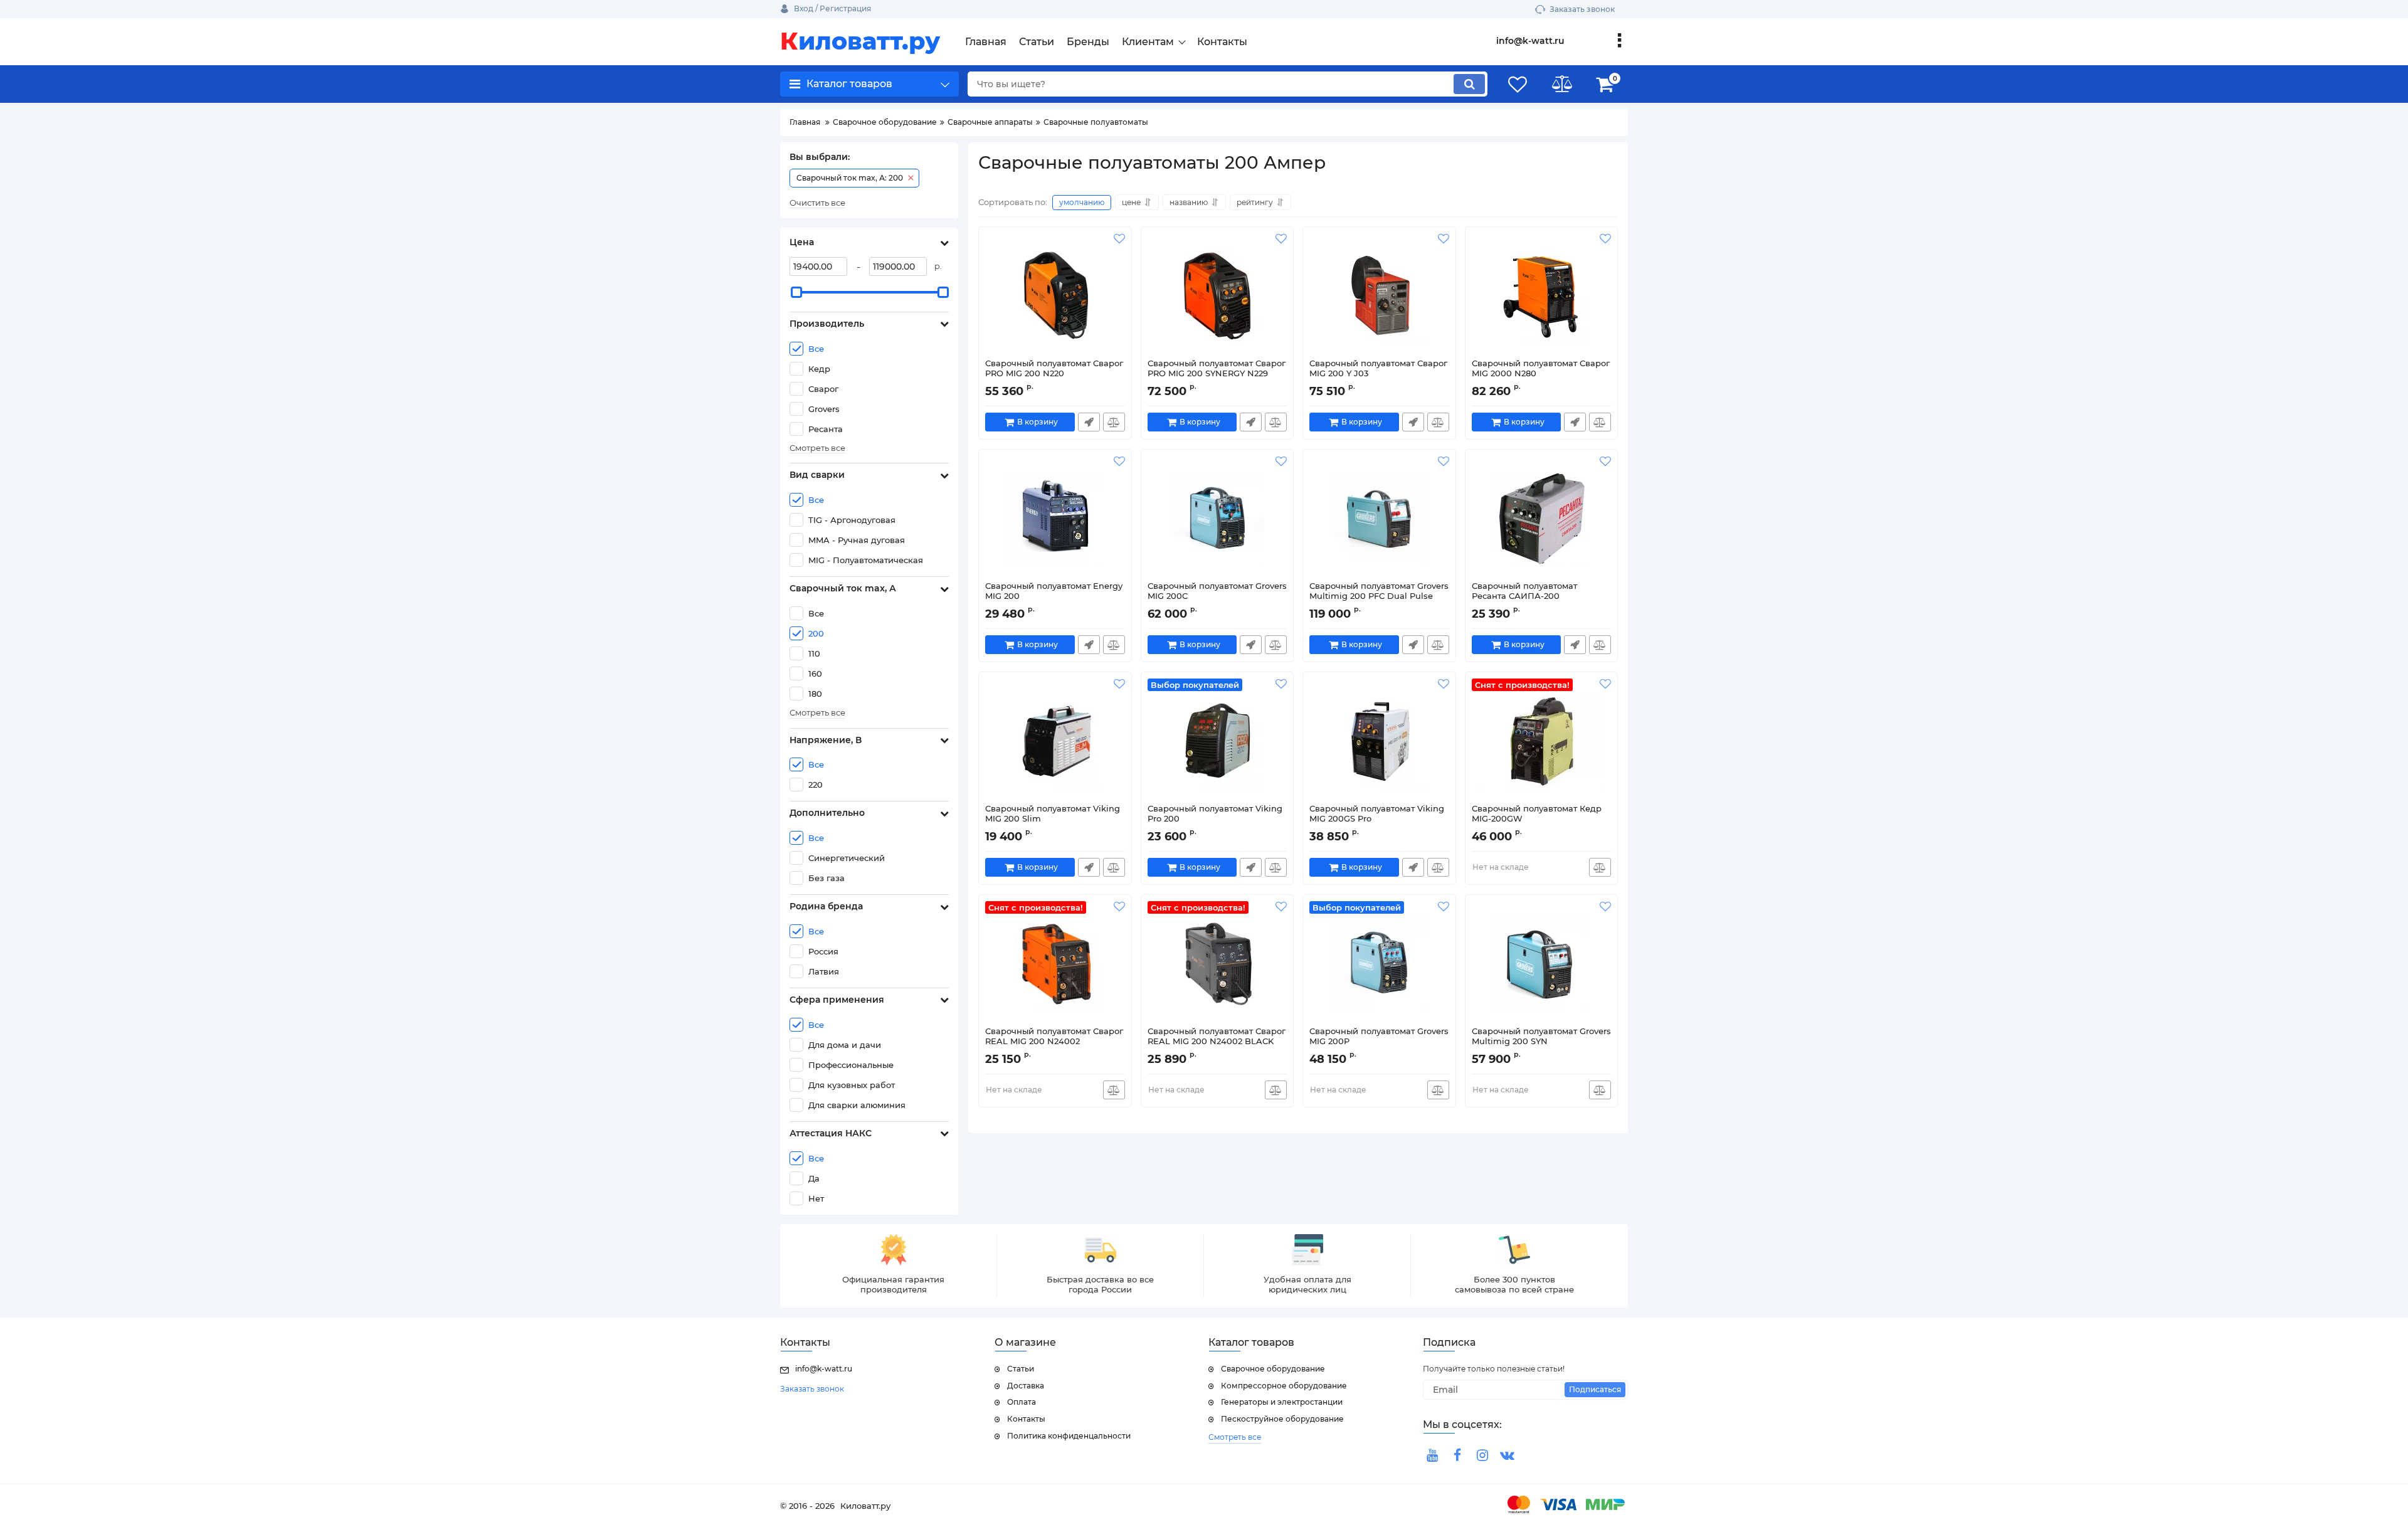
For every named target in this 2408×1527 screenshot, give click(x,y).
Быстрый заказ (1089, 422)
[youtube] (1432, 1456)
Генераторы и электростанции (1282, 1402)
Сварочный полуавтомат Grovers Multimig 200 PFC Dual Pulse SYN (1379, 596)
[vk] (1508, 1456)
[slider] (796, 292)
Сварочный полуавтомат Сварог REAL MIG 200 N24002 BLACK (1217, 1036)
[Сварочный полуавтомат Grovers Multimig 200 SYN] (1542, 964)
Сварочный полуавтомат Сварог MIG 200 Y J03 (1378, 368)
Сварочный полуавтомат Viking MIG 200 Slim (1053, 814)
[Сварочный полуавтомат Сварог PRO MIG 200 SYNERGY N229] (1217, 296)
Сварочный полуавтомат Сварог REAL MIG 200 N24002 (1054, 1036)
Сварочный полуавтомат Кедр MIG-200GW (1537, 814)
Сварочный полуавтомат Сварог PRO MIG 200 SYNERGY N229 (1217, 368)
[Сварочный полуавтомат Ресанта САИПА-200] (1542, 519)
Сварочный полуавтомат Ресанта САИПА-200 (1524, 591)
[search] (1469, 84)
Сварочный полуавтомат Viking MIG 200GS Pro (1377, 814)
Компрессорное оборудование (1284, 1386)
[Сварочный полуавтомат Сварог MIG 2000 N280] (1542, 296)
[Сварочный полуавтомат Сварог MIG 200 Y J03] (1379, 296)
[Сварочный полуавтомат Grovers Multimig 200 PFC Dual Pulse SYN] (1379, 519)
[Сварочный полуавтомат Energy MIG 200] (1055, 519)
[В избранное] (1119, 239)
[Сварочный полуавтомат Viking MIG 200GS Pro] (1379, 741)
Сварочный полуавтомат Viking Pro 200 (1215, 814)
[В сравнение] (1114, 422)
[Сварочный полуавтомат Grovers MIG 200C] (1217, 519)
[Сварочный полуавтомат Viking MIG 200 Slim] (1055, 741)
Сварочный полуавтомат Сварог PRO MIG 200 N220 (1054, 368)
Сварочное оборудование (1273, 1369)
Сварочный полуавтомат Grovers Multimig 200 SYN (1541, 1036)
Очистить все (817, 203)
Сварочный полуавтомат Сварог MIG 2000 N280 (1541, 368)
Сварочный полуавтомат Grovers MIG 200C (1217, 591)
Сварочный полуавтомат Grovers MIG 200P (1379, 1036)
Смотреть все (817, 448)
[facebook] (1457, 1456)
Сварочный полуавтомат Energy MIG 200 (1054, 591)
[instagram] (1482, 1456)
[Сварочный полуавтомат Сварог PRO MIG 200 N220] (1055, 296)
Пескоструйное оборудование (1282, 1419)
